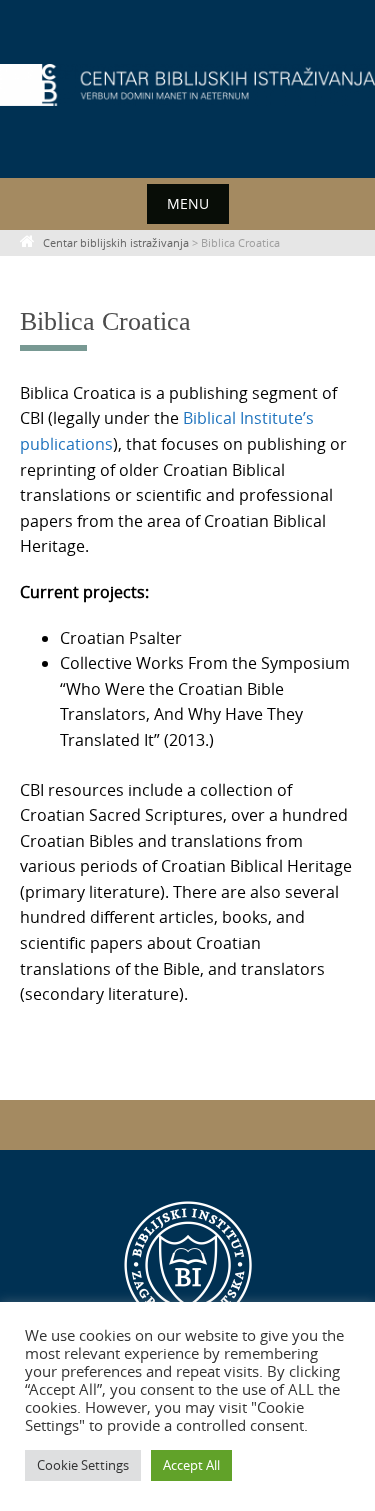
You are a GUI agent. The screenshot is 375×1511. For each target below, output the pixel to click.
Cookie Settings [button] (83, 1465)
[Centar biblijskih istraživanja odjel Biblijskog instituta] (187, 85)
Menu (188, 203)
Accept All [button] (191, 1465)
